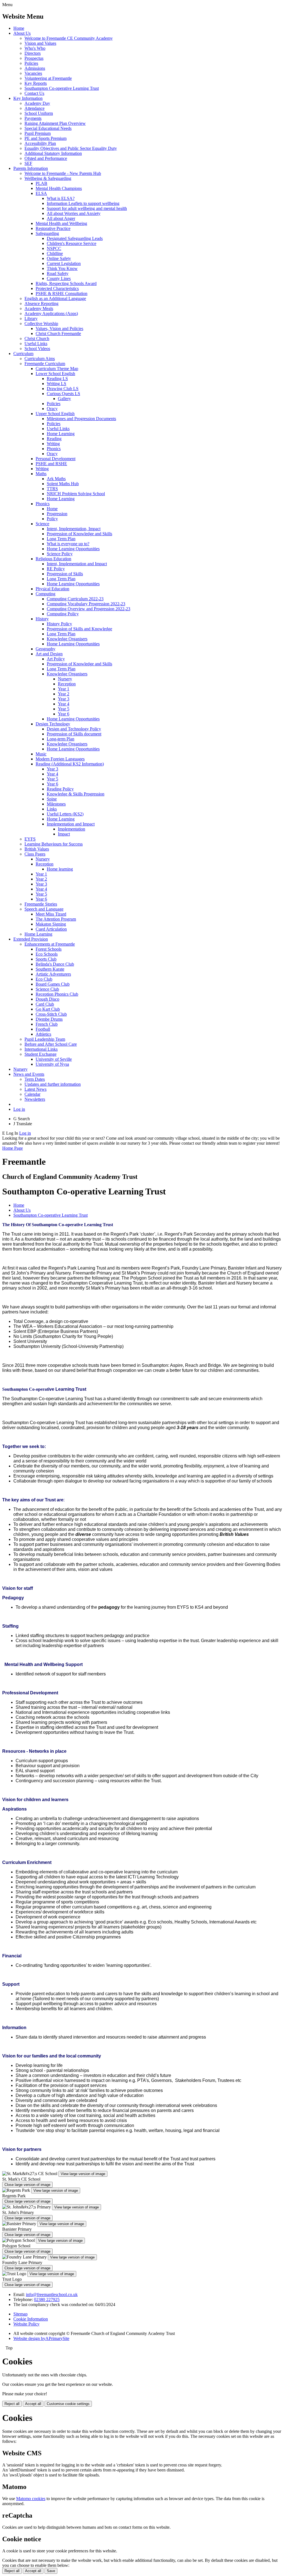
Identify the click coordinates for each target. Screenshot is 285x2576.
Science (42, 524)
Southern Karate (50, 969)
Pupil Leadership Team (45, 1039)
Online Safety (59, 258)
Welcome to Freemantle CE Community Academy (69, 38)
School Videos (37, 349)
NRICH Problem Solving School (76, 494)
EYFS (30, 839)
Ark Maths (56, 479)
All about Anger (61, 218)
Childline (55, 253)
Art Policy (56, 659)
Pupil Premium (38, 133)
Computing (46, 594)
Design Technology (53, 724)
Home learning (60, 869)
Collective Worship (41, 323)
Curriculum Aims (40, 359)
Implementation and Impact (71, 824)
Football (43, 1029)
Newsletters (35, 1099)
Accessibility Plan (40, 143)
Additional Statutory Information (53, 153)
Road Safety (58, 273)
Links (52, 809)
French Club (47, 1024)
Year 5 (64, 709)
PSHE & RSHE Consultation (62, 293)
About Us (22, 33)
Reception (67, 684)
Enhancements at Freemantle (50, 944)
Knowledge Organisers (67, 639)
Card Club (45, 1004)
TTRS (52, 489)
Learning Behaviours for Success (54, 844)
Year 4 (64, 704)
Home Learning (61, 434)
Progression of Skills (65, 574)
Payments (33, 118)
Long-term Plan (61, 739)
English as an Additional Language (55, 298)
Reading (54, 439)
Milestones (56, 804)
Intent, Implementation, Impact (74, 529)
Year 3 (64, 699)
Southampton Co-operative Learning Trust (62, 88)
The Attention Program (56, 919)
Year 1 (64, 689)
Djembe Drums (49, 1019)
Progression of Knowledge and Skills (79, 534)
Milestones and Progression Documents (81, 419)
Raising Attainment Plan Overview (55, 123)
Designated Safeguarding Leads (75, 238)
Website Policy (26, 2324)
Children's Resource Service (72, 243)
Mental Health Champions (59, 188)
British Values (37, 849)
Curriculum (23, 354)
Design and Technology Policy (74, 729)
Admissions (35, 68)
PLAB (41, 183)
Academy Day (37, 103)
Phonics (54, 449)
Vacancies (33, 73)
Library (31, 318)
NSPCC (54, 248)
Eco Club (44, 979)
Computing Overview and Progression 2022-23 (89, 609)
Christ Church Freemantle (58, 334)
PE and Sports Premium (46, 138)
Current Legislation (64, 263)
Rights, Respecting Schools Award (66, 283)
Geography (46, 649)
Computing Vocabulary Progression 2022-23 (86, 604)
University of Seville (54, 1059)
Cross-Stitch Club (51, 1014)
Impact (64, 834)
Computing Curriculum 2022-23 (75, 599)
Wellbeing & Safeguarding (48, 178)
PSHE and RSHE (51, 464)
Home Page (13, 1148)
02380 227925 (47, 2299)
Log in (19, 1109)
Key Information (28, 98)
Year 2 (64, 694)
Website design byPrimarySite (41, 2338)
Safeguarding (47, 233)
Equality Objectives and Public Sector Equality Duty (71, 148)
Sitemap (20, 2314)
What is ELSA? (61, 198)
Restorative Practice (53, 228)
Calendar (32, 1094)
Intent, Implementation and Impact (77, 564)
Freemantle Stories (41, 904)
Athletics (43, 1034)
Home (19, 28)
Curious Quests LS (63, 394)
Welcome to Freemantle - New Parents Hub (63, 173)
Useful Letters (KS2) (65, 814)
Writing (53, 444)
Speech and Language (44, 909)
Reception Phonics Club (57, 994)
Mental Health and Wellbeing (61, 223)
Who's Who (35, 48)
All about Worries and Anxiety (74, 213)
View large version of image (83, 2174)
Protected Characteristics (57, 288)
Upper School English (55, 414)
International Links (41, 1049)
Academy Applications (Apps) (51, 313)
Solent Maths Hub (63, 484)
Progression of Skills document (74, 734)
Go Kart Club (48, 1009)
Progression (57, 514)
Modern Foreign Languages (60, 759)
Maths (41, 474)
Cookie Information (31, 2319)
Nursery (65, 679)
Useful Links (36, 344)
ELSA (41, 193)
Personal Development (56, 459)
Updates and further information (53, 1084)
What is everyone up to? (68, 544)
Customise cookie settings (68, 2404)
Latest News (35, 1089)
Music (41, 754)
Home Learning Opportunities (73, 549)
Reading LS (57, 379)
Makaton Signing (51, 924)
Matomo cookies (31, 2499)
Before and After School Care (51, 1044)
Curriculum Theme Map (57, 369)
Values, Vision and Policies (59, 328)
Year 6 (64, 714)
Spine (52, 799)
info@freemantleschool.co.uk (52, 2294)
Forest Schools (49, 949)
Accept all (33, 2404)
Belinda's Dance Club (55, 964)
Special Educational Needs (48, 128)
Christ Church (37, 339)
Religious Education (53, 559)
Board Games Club (53, 984)
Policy (52, 519)
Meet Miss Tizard (51, 914)
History (42, 619)
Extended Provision (31, 939)
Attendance (35, 108)
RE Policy (56, 569)
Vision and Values (40, 43)
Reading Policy (60, 789)
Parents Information (31, 168)
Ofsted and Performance (46, 158)
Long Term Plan (61, 539)
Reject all (12, 2404)
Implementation (72, 829)
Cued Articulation (51, 929)
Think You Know (62, 268)
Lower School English (55, 374)
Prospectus (34, 58)
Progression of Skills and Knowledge (79, 629)
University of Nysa (52, 1064)
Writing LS (56, 384)
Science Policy (60, 554)
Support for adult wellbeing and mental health (87, 208)
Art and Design (49, 654)
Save (51, 2571)
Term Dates (35, 1079)
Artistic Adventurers (53, 974)
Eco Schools (47, 954)
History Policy (59, 624)
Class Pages (35, 854)
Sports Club (46, 959)
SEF (28, 163)
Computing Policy (63, 614)
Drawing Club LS (63, 389)
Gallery (64, 399)
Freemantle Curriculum (45, 364)
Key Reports (36, 83)
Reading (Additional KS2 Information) (70, 764)
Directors (33, 53)
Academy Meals (39, 308)
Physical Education (52, 589)
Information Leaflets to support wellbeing (83, 203)
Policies (31, 63)
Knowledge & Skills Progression (76, 794)
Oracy (52, 409)
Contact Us (34, 93)
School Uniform (39, 113)
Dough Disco (47, 999)
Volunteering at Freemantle (48, 78)
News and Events (29, 1074)
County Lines (59, 278)
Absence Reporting (41, 303)
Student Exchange (40, 1054)
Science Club (47, 989)
